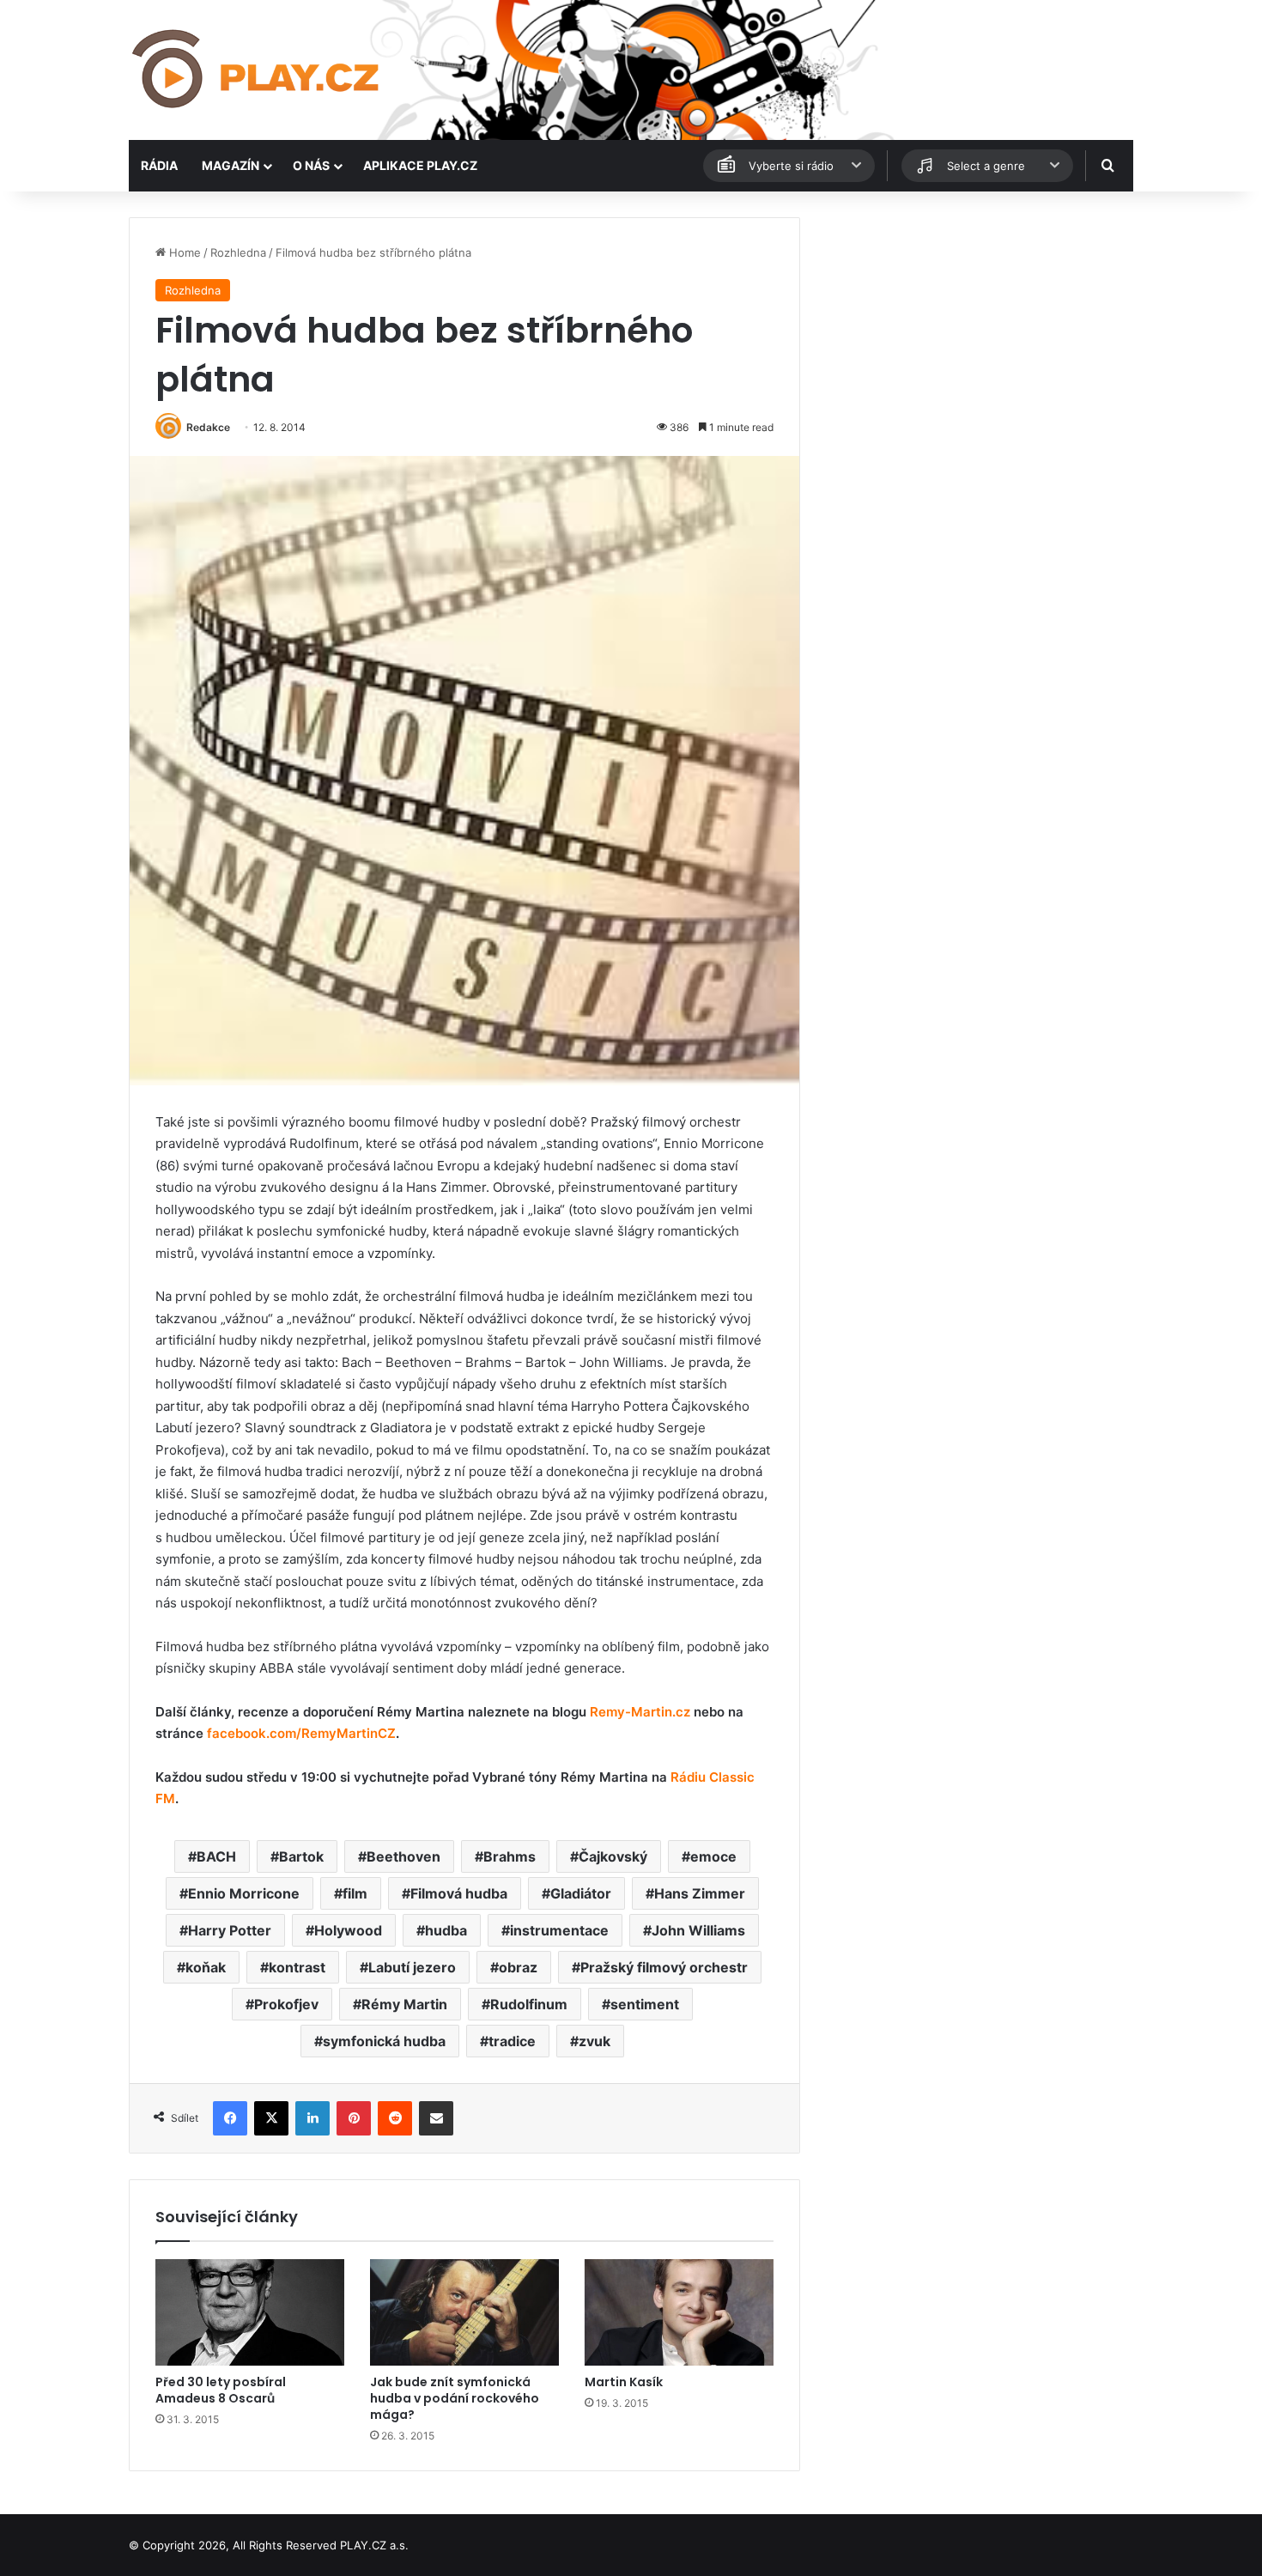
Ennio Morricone (244, 1893)
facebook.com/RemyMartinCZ (301, 1733)
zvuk (595, 2041)
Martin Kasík (624, 2382)
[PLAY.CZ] (257, 70)
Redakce (208, 427)
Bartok (301, 1856)
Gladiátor (581, 1893)
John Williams (698, 1930)
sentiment (645, 2004)
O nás (311, 165)
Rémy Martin (404, 2004)
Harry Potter (230, 1930)
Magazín (231, 165)
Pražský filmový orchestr (664, 1967)
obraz (518, 1967)
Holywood (348, 1930)
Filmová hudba (459, 1893)
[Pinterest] (354, 2118)
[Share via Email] (436, 2118)
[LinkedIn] (312, 2118)
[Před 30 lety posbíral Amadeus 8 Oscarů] (250, 2312)
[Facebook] (230, 2118)
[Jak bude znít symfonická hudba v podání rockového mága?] (464, 2312)
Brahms (510, 1856)
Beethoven (403, 1856)
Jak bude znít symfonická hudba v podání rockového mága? (455, 2398)
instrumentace (559, 1930)
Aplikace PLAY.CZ (420, 165)
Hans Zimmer (700, 1893)
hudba (446, 1930)
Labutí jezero (412, 1967)
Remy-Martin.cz (640, 1712)
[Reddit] (395, 2118)
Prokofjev (286, 2004)
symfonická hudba (384, 2041)
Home (183, 252)
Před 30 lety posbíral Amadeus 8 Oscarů (221, 2390)
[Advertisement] (974, 337)
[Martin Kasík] (679, 2312)
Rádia (159, 165)
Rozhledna (238, 252)
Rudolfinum (529, 2004)
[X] (271, 2118)
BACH (216, 1856)
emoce (713, 1856)
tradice (512, 2041)
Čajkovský (613, 1856)
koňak (206, 1967)
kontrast (297, 1967)
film (355, 1893)
